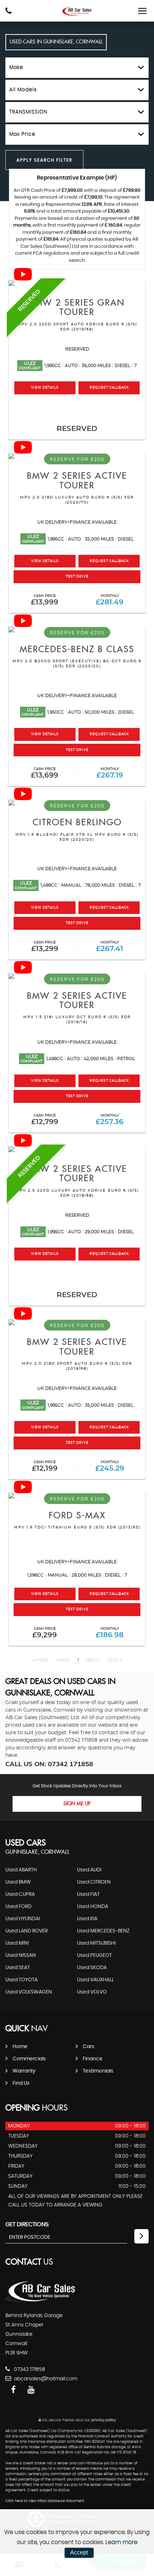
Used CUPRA (20, 1894)
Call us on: (49, 1764)
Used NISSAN (21, 1955)
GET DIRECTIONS (27, 2224)
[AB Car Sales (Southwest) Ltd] (77, 11)
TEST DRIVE (77, 577)
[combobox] (77, 68)
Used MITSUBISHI (96, 1943)
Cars (88, 2047)
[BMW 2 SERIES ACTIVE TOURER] (77, 1149)
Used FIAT (88, 1894)
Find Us (21, 2083)
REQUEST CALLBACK (109, 388)
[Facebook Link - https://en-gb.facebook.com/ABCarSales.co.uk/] (13, 2390)
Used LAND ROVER (27, 1931)
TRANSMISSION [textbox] (28, 112)
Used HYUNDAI (23, 1919)
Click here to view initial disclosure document (45, 2501)
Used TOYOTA (21, 1980)
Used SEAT (18, 1968)
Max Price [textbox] (22, 134)
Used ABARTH (21, 1870)
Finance (93, 2059)
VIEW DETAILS (45, 388)
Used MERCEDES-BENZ (103, 1931)
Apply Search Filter (44, 160)
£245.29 (110, 1466)
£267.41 (110, 946)
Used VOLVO (92, 1992)
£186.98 (110, 1633)
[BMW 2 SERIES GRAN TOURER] (77, 283)
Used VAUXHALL (95, 1980)
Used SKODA (92, 1968)
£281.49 (110, 600)
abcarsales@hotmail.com (45, 2379)
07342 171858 (81, 1740)
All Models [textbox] (23, 90)
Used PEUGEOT (94, 1955)
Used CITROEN (94, 1882)
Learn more (121, 2542)
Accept (79, 2552)
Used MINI (17, 1943)
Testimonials (98, 2071)
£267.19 (110, 773)
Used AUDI (89, 1870)
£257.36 (110, 1120)
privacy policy (104, 2420)
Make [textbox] (16, 68)
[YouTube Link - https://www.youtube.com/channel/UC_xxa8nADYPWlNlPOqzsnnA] (31, 2390)
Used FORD (18, 1907)
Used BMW (18, 1882)
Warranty (24, 2071)
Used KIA (87, 1919)
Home (20, 2047)
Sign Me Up (77, 1804)
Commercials (29, 2059)
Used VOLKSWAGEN (29, 1992)
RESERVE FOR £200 (77, 459)
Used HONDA (93, 1907)
